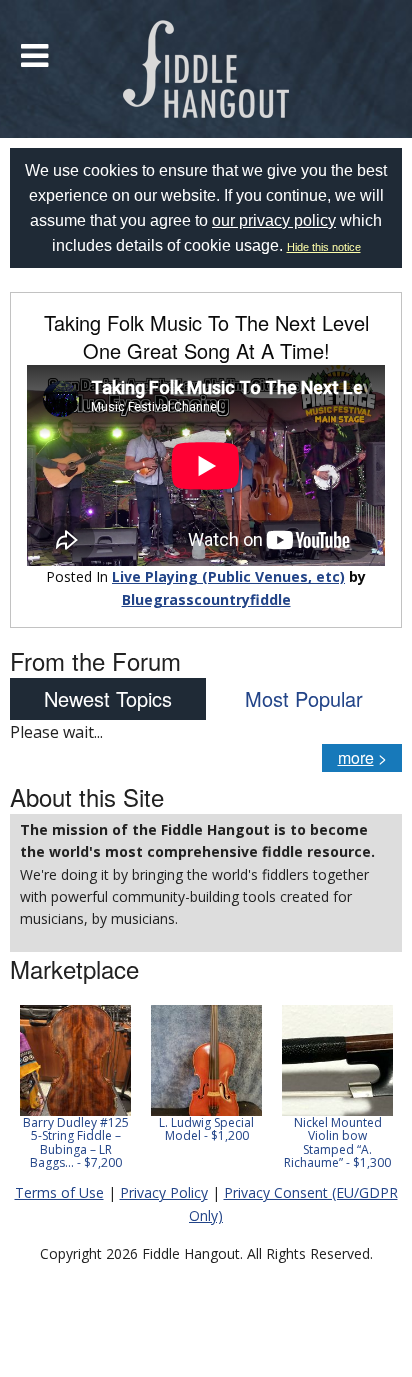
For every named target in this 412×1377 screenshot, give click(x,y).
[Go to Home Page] (206, 69)
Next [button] (374, 1094)
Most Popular (304, 698)
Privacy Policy (164, 1192)
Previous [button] (20, 1094)
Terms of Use (59, 1192)
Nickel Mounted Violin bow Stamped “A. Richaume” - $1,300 (337, 1142)
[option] (75, 1087)
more (356, 757)
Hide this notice (324, 247)
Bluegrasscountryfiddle (206, 599)
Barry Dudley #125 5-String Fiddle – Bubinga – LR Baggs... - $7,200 (76, 1142)
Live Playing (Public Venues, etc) (228, 576)
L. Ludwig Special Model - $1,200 (206, 1129)
